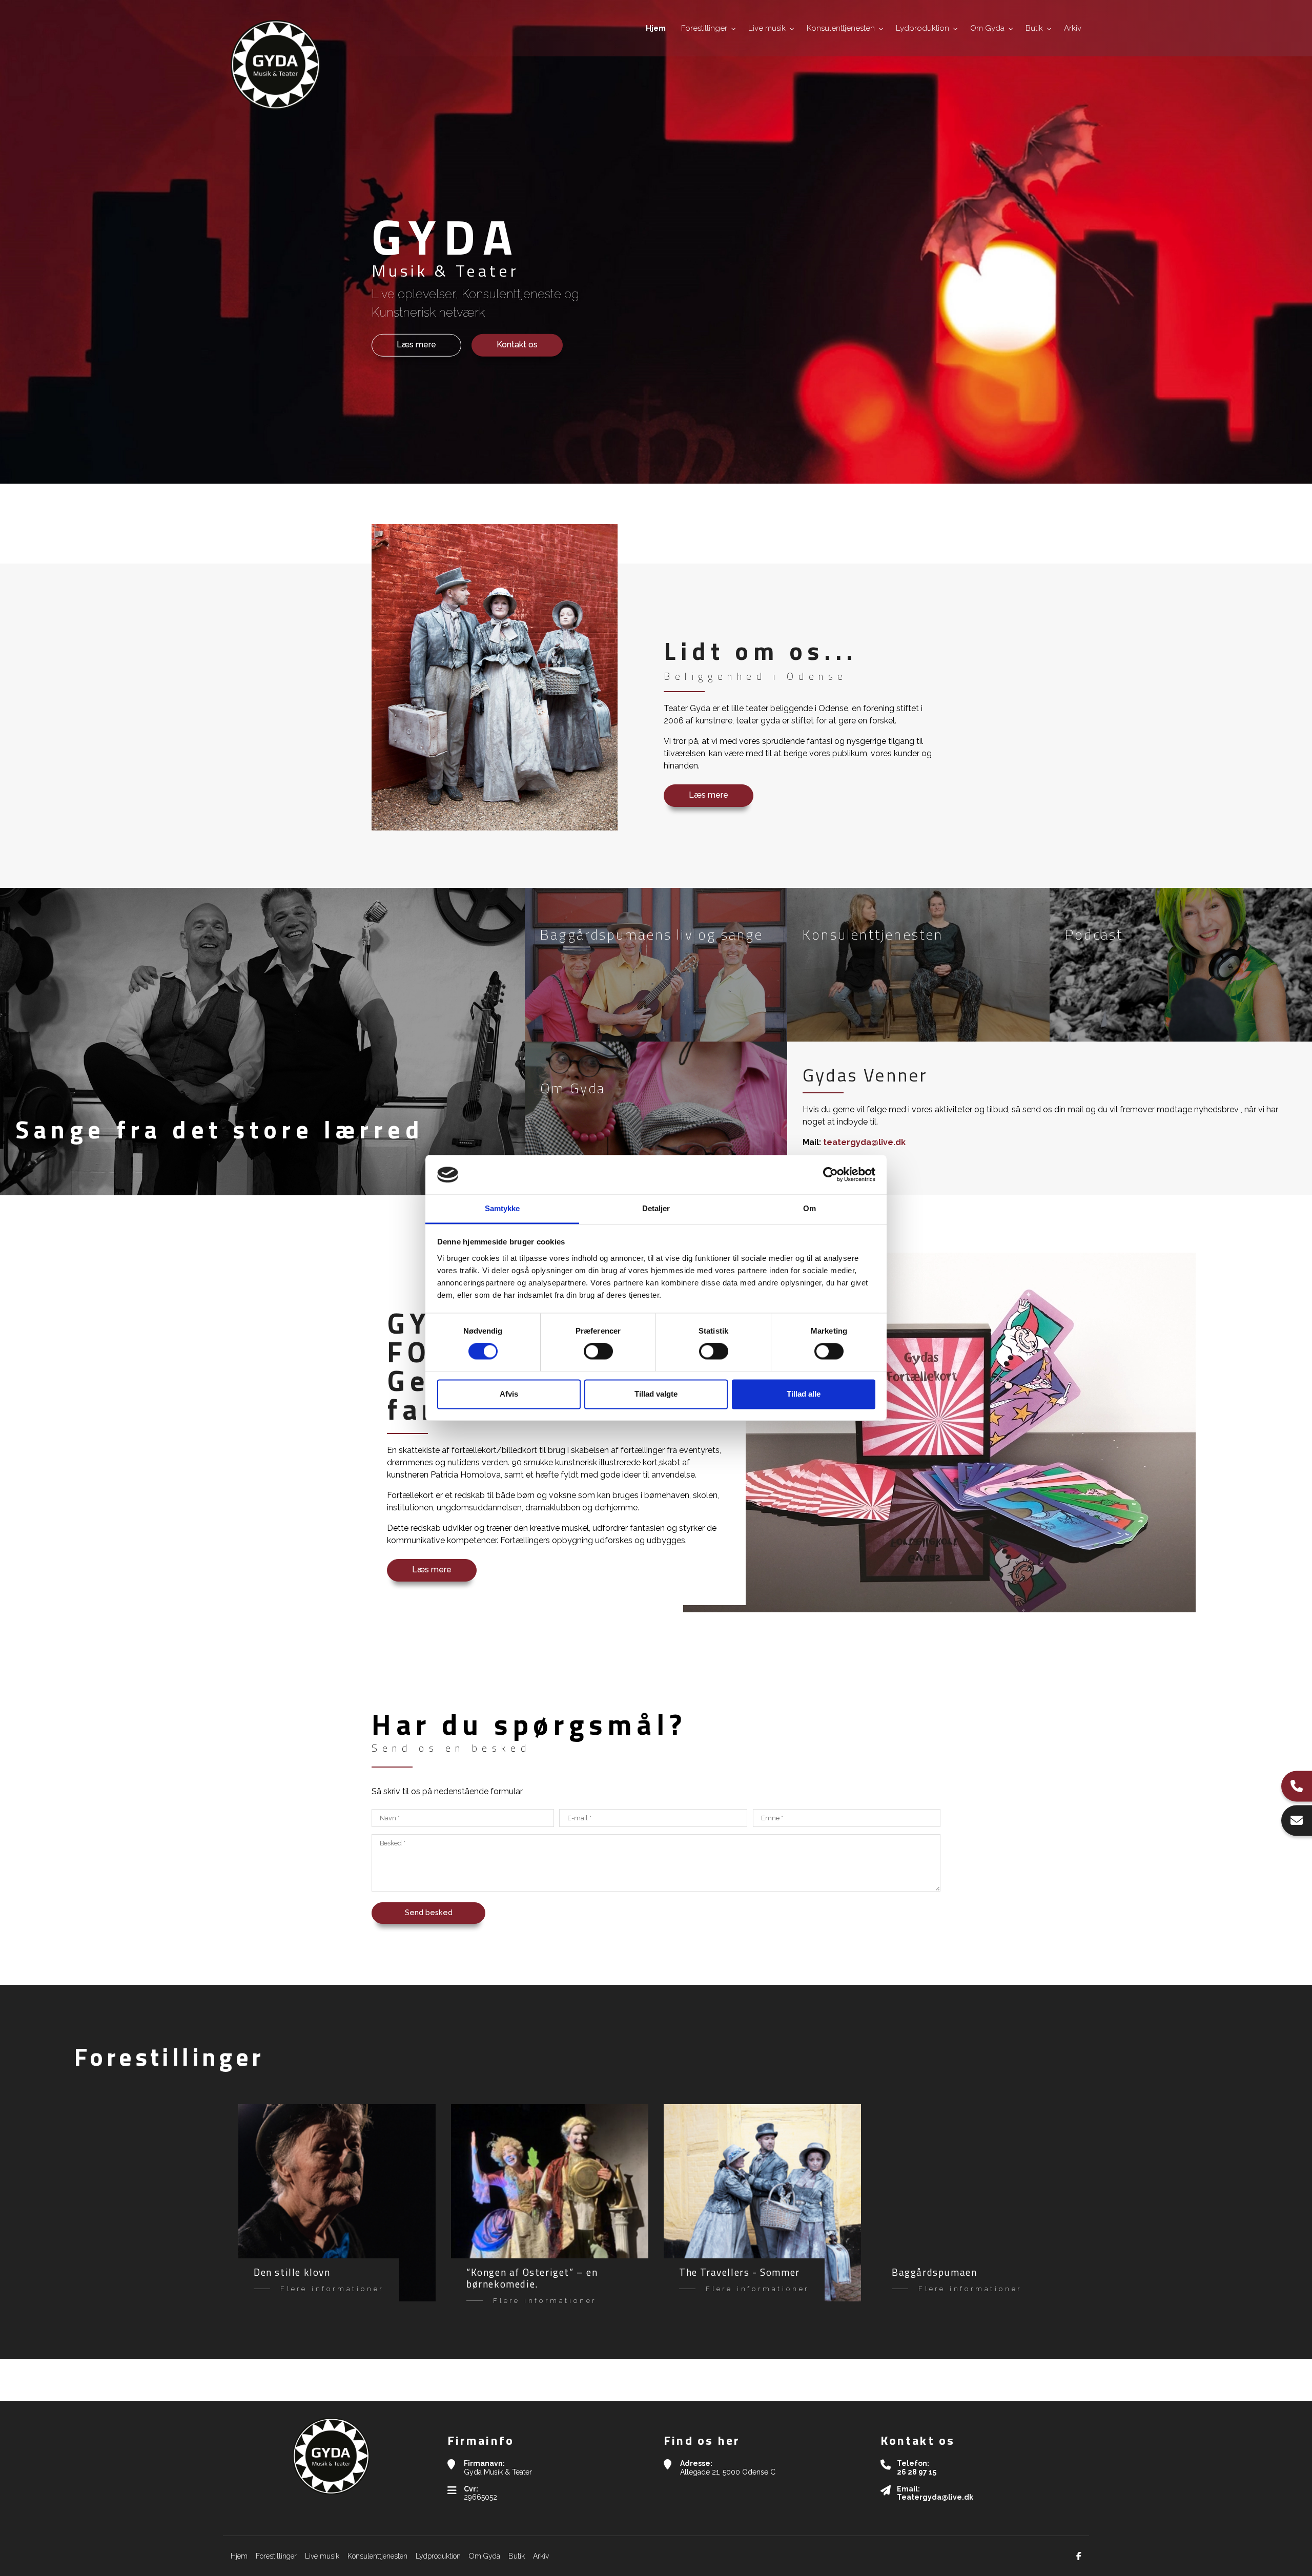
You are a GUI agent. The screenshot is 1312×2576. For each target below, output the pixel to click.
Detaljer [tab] (656, 1208)
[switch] (598, 1352)
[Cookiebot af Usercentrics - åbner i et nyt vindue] (831, 1175)
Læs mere (416, 345)
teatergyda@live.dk (864, 1142)
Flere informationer (332, 2289)
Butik (517, 2556)
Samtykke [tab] (503, 1208)
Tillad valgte (656, 1394)
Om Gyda (485, 2556)
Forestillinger (276, 2556)
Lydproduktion (438, 2556)
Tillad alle (804, 1394)
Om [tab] (809, 1208)
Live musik (322, 2556)
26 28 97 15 (917, 2472)
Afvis (509, 1394)
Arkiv (541, 2556)
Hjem (239, 2556)
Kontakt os (517, 345)
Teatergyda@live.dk (935, 2497)
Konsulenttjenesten (377, 2556)
